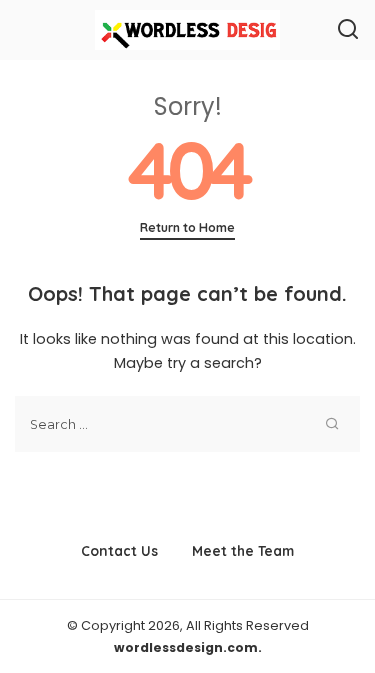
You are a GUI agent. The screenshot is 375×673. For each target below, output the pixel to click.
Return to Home (187, 227)
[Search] (348, 30)
